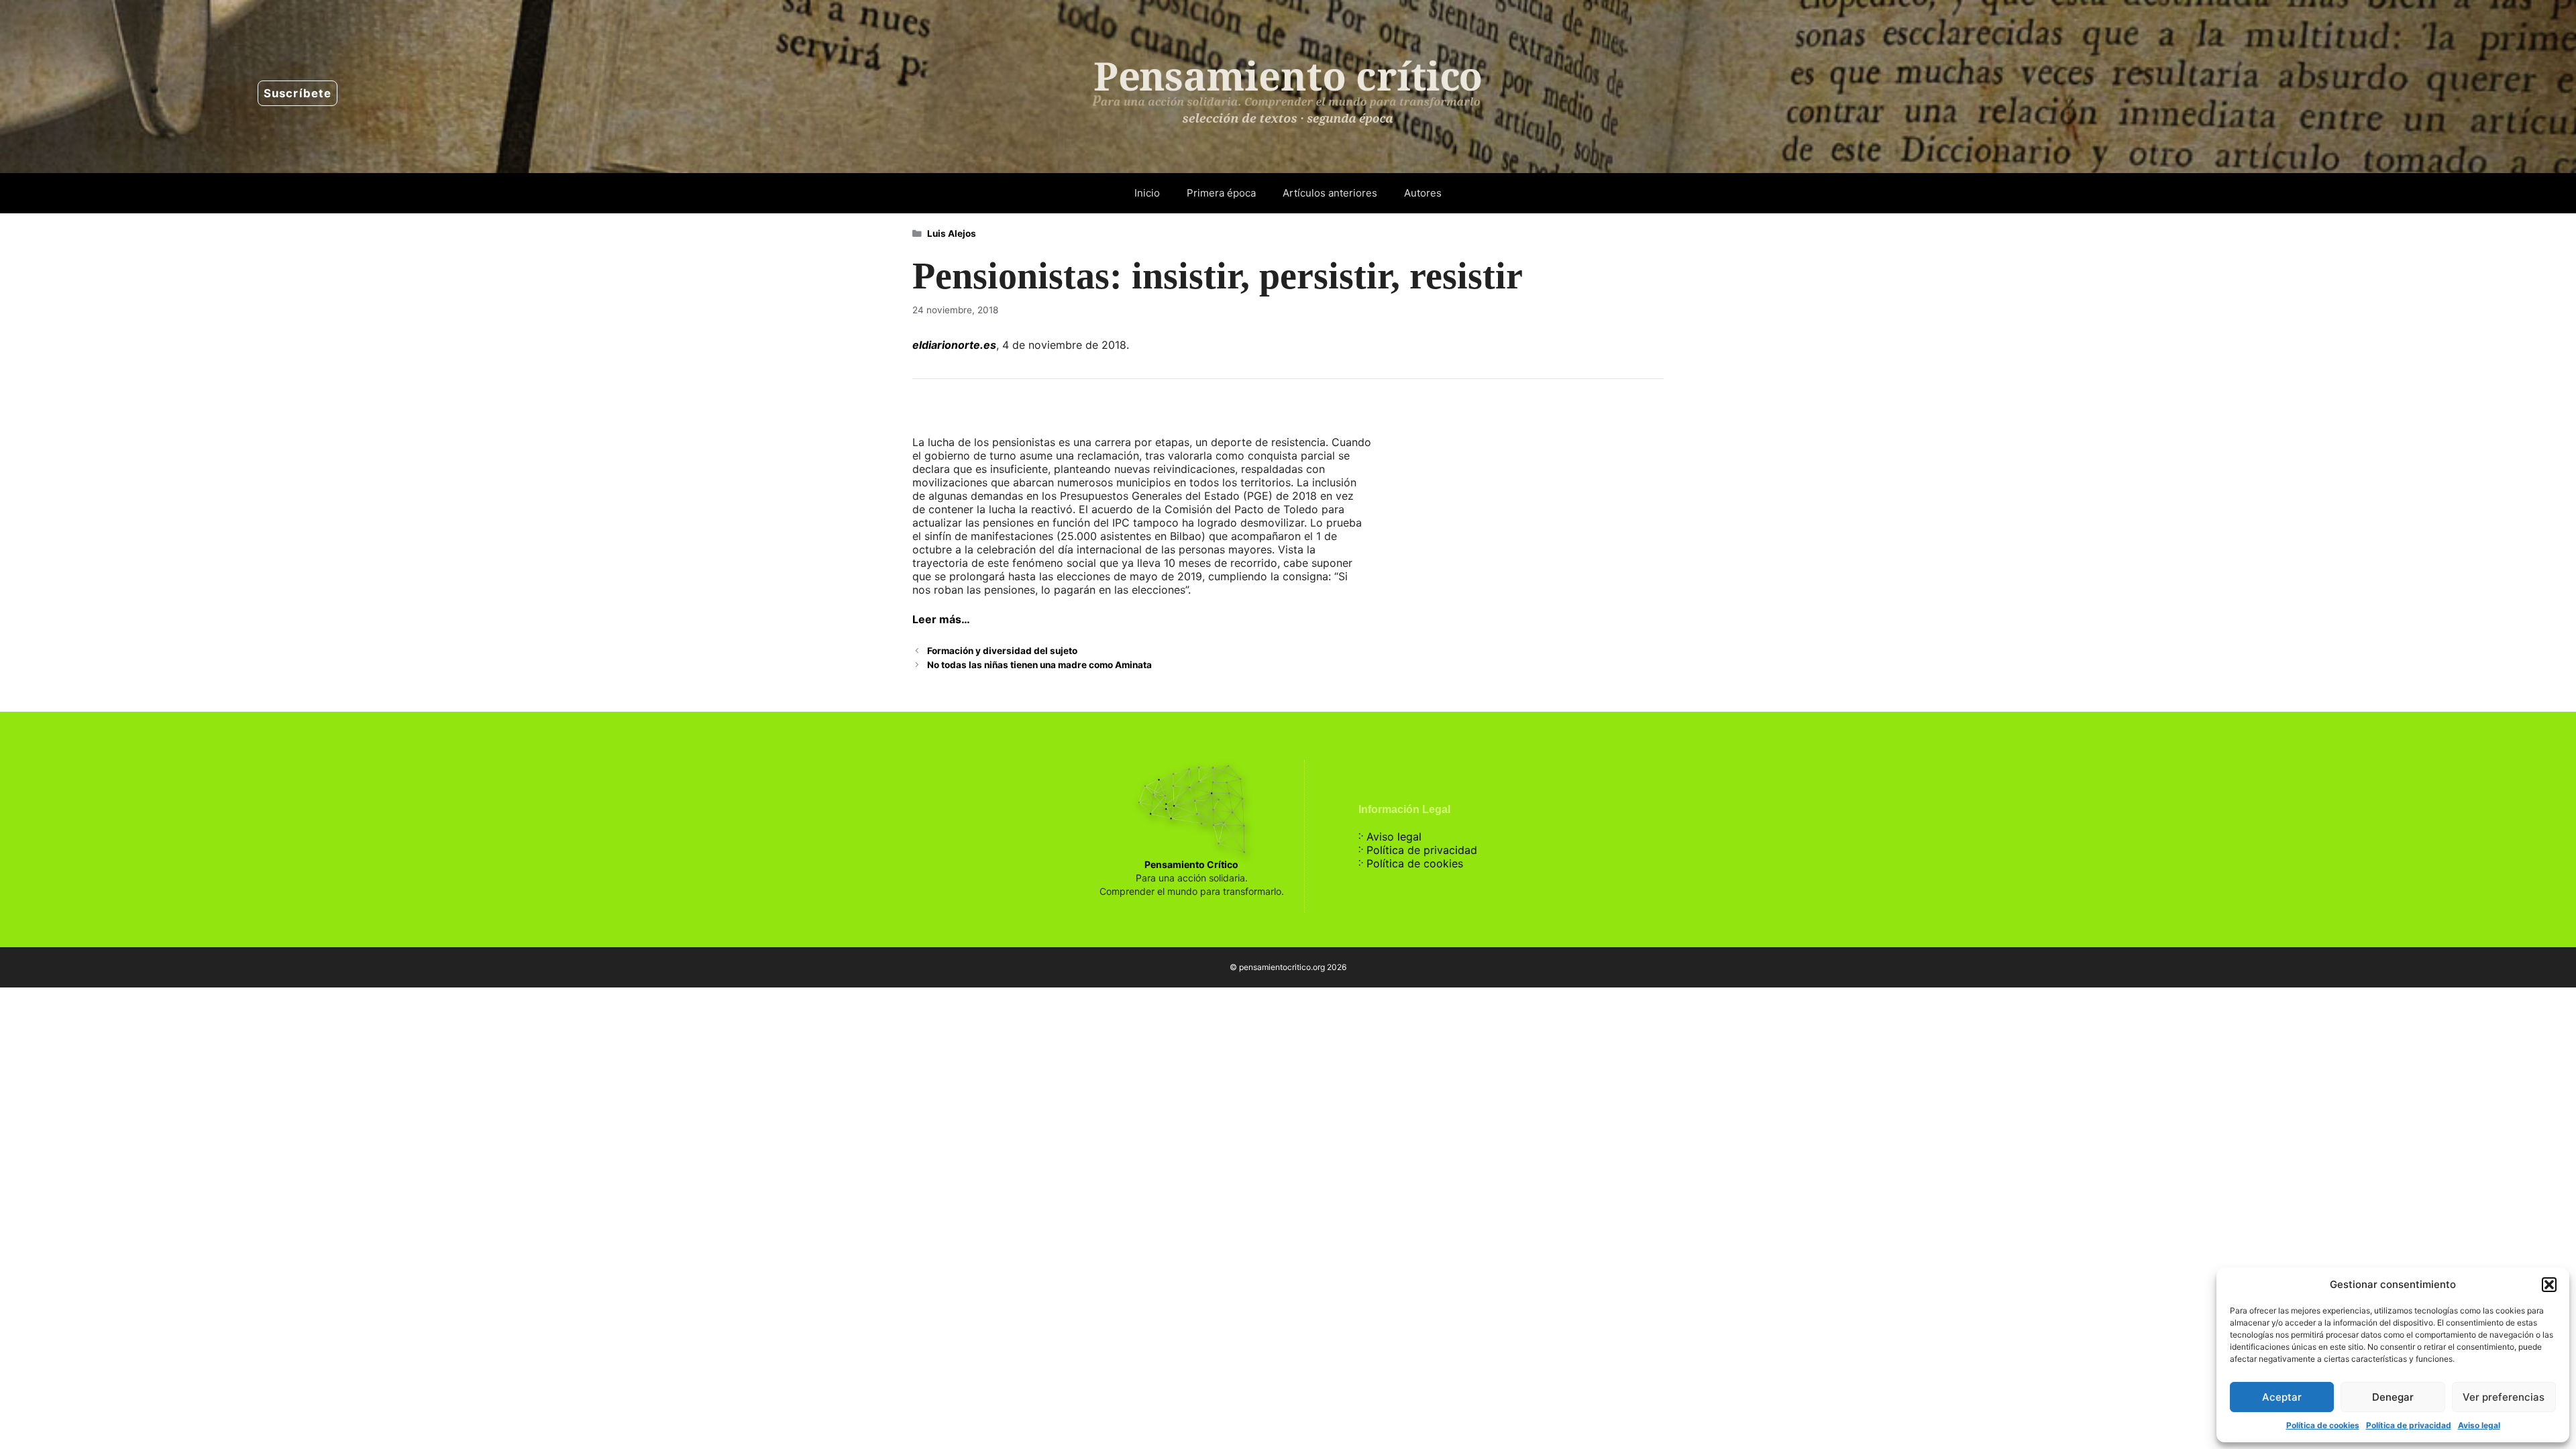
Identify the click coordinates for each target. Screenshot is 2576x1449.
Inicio (1147, 193)
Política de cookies (2323, 1425)
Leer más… (941, 619)
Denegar (2393, 1397)
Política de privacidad (2409, 1425)
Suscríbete (298, 93)
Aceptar (2282, 1397)
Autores (1423, 193)
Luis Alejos (952, 233)
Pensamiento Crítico (1191, 864)
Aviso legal (2479, 1425)
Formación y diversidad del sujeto (1002, 651)
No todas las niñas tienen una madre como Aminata (1039, 665)
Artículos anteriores (1330, 193)
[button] (2549, 1285)
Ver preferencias (2504, 1397)
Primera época (1221, 193)
